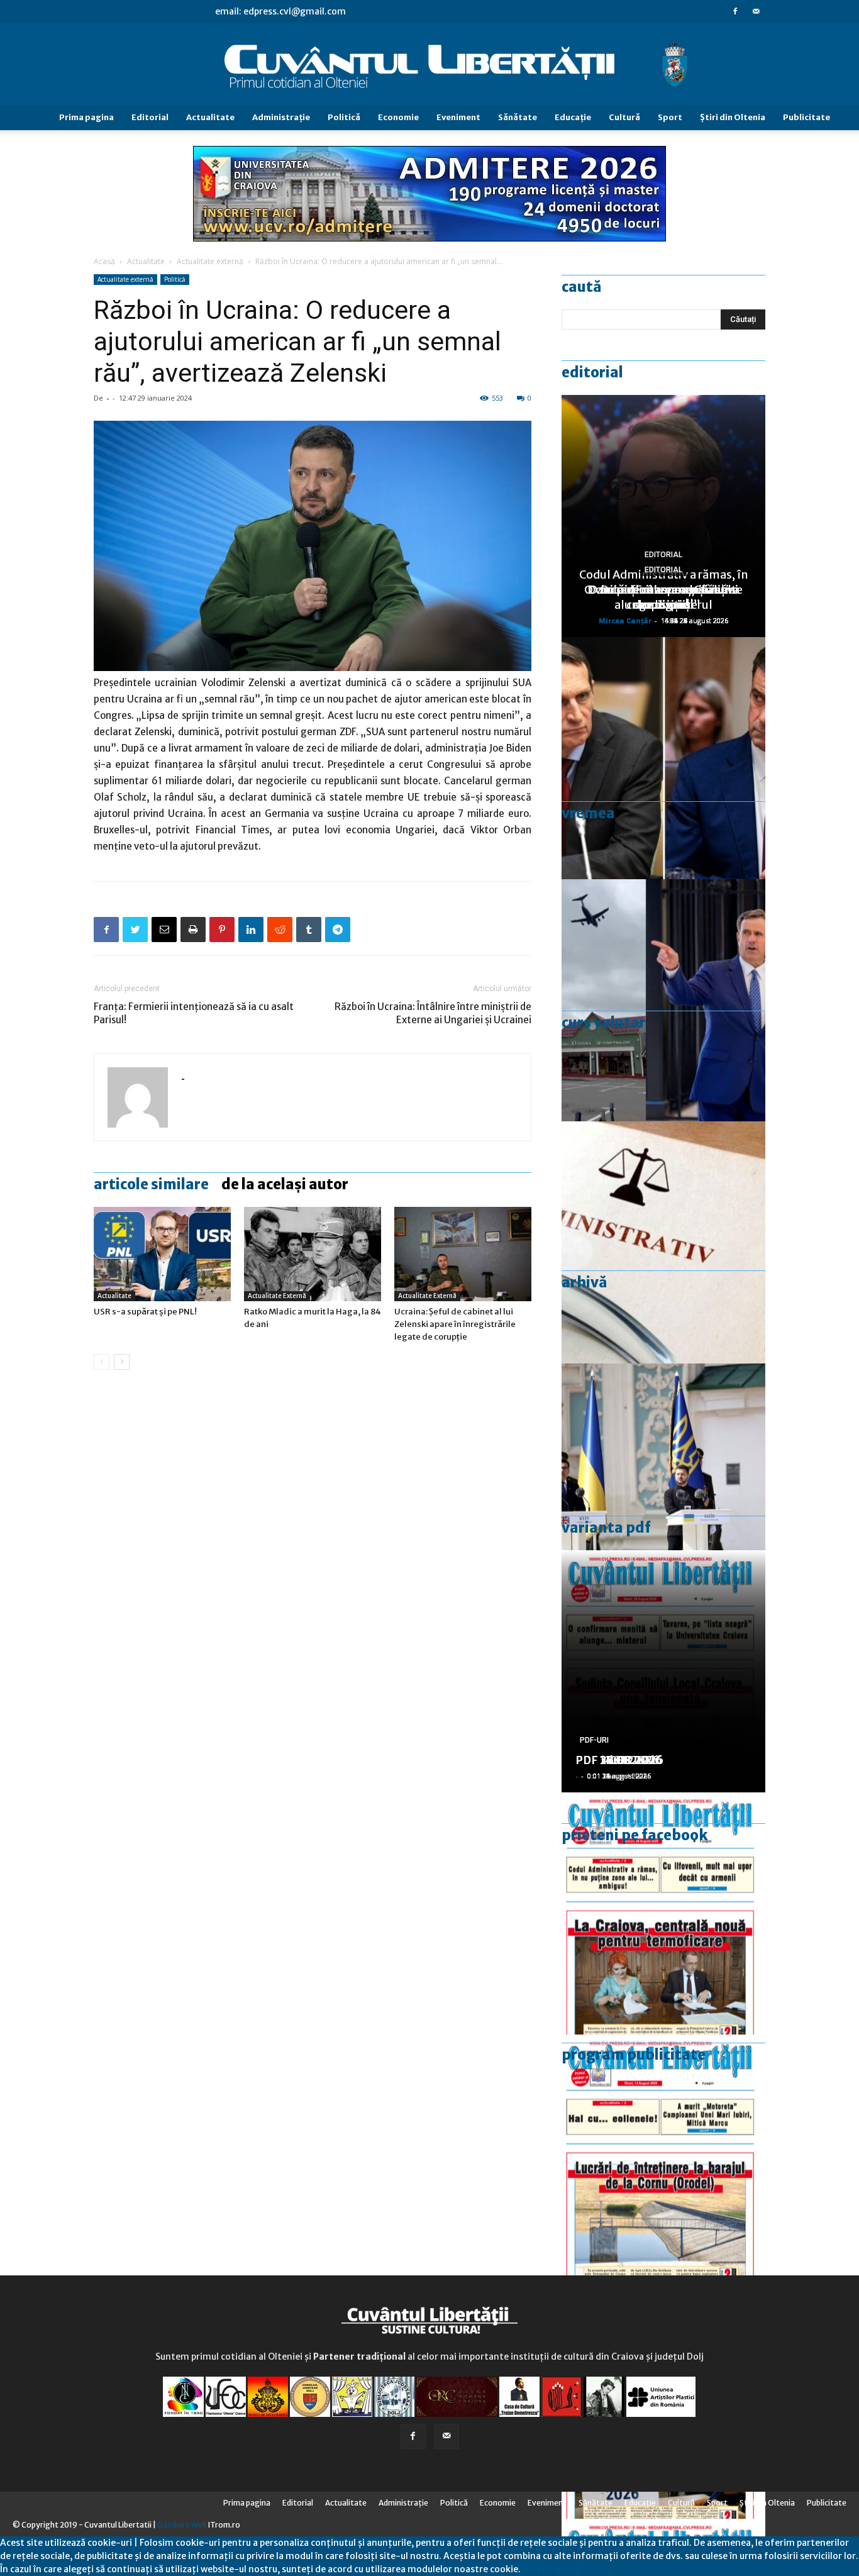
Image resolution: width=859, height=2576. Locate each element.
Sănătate (518, 117)
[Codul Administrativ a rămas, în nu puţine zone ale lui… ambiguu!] (663, 1242)
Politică (344, 117)
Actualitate (210, 117)
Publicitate (806, 117)
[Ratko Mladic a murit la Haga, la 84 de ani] (313, 1254)
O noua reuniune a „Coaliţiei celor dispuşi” (663, 597)
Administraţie (281, 117)
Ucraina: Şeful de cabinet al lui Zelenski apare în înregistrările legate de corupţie (455, 1324)
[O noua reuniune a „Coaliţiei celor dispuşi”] (663, 1485)
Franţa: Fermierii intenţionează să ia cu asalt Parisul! (194, 1013)
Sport (670, 117)
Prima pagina (86, 117)
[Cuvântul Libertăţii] (429, 65)
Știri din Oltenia (733, 117)
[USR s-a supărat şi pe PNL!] (162, 1254)
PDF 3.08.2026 (616, 1760)
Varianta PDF (606, 1528)
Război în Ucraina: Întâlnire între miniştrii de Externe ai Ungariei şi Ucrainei (433, 1013)
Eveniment (458, 117)
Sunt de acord (550, 2569)
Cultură (624, 117)
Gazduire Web (182, 2525)
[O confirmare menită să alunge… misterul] (663, 758)
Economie (398, 117)
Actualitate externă (210, 261)
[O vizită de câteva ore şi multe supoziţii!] (663, 1000)
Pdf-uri (594, 1740)
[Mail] (756, 11)
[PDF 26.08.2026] (663, 1913)
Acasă (104, 261)
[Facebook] (735, 11)
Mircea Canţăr (625, 620)
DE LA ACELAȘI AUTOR (285, 1184)
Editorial (150, 117)
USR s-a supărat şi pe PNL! (145, 1312)
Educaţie (573, 117)
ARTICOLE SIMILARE (151, 1184)
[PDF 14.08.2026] (663, 2156)
